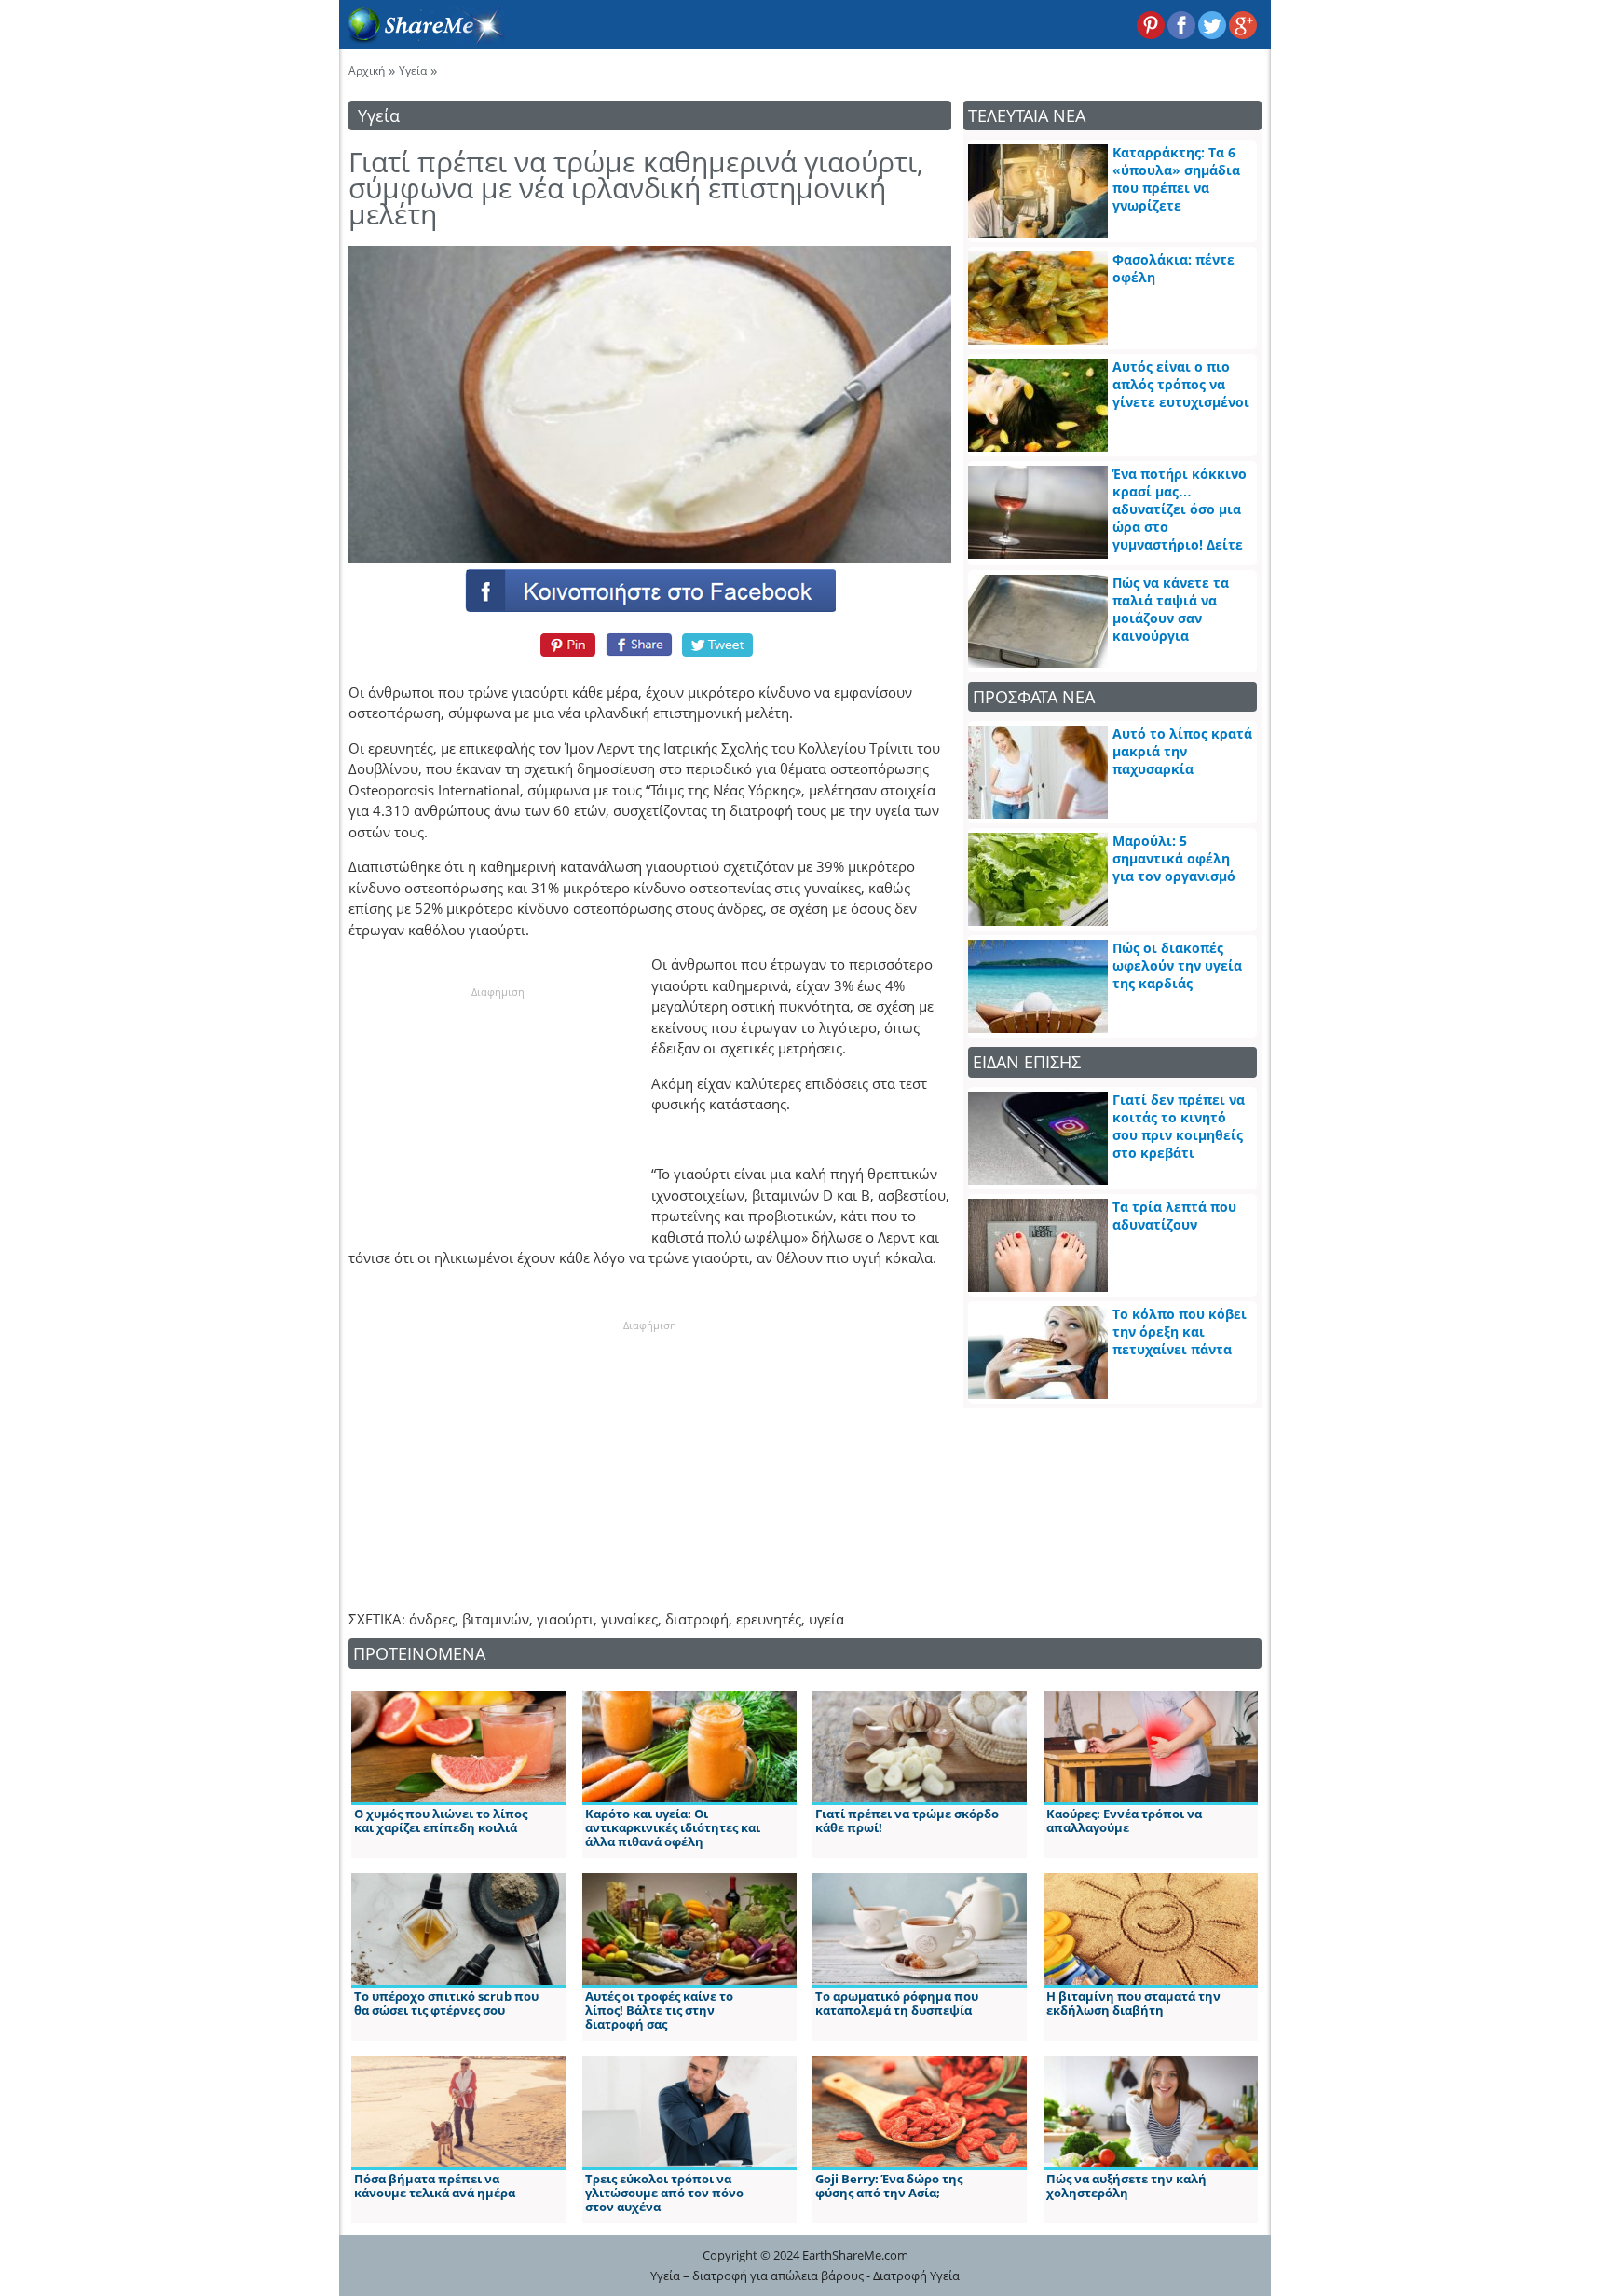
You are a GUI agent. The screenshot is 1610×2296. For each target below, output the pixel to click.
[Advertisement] (498, 1117)
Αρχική (367, 70)
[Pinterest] (565, 645)
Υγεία (413, 70)
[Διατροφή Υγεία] (422, 38)
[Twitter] (718, 645)
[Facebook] (649, 590)
